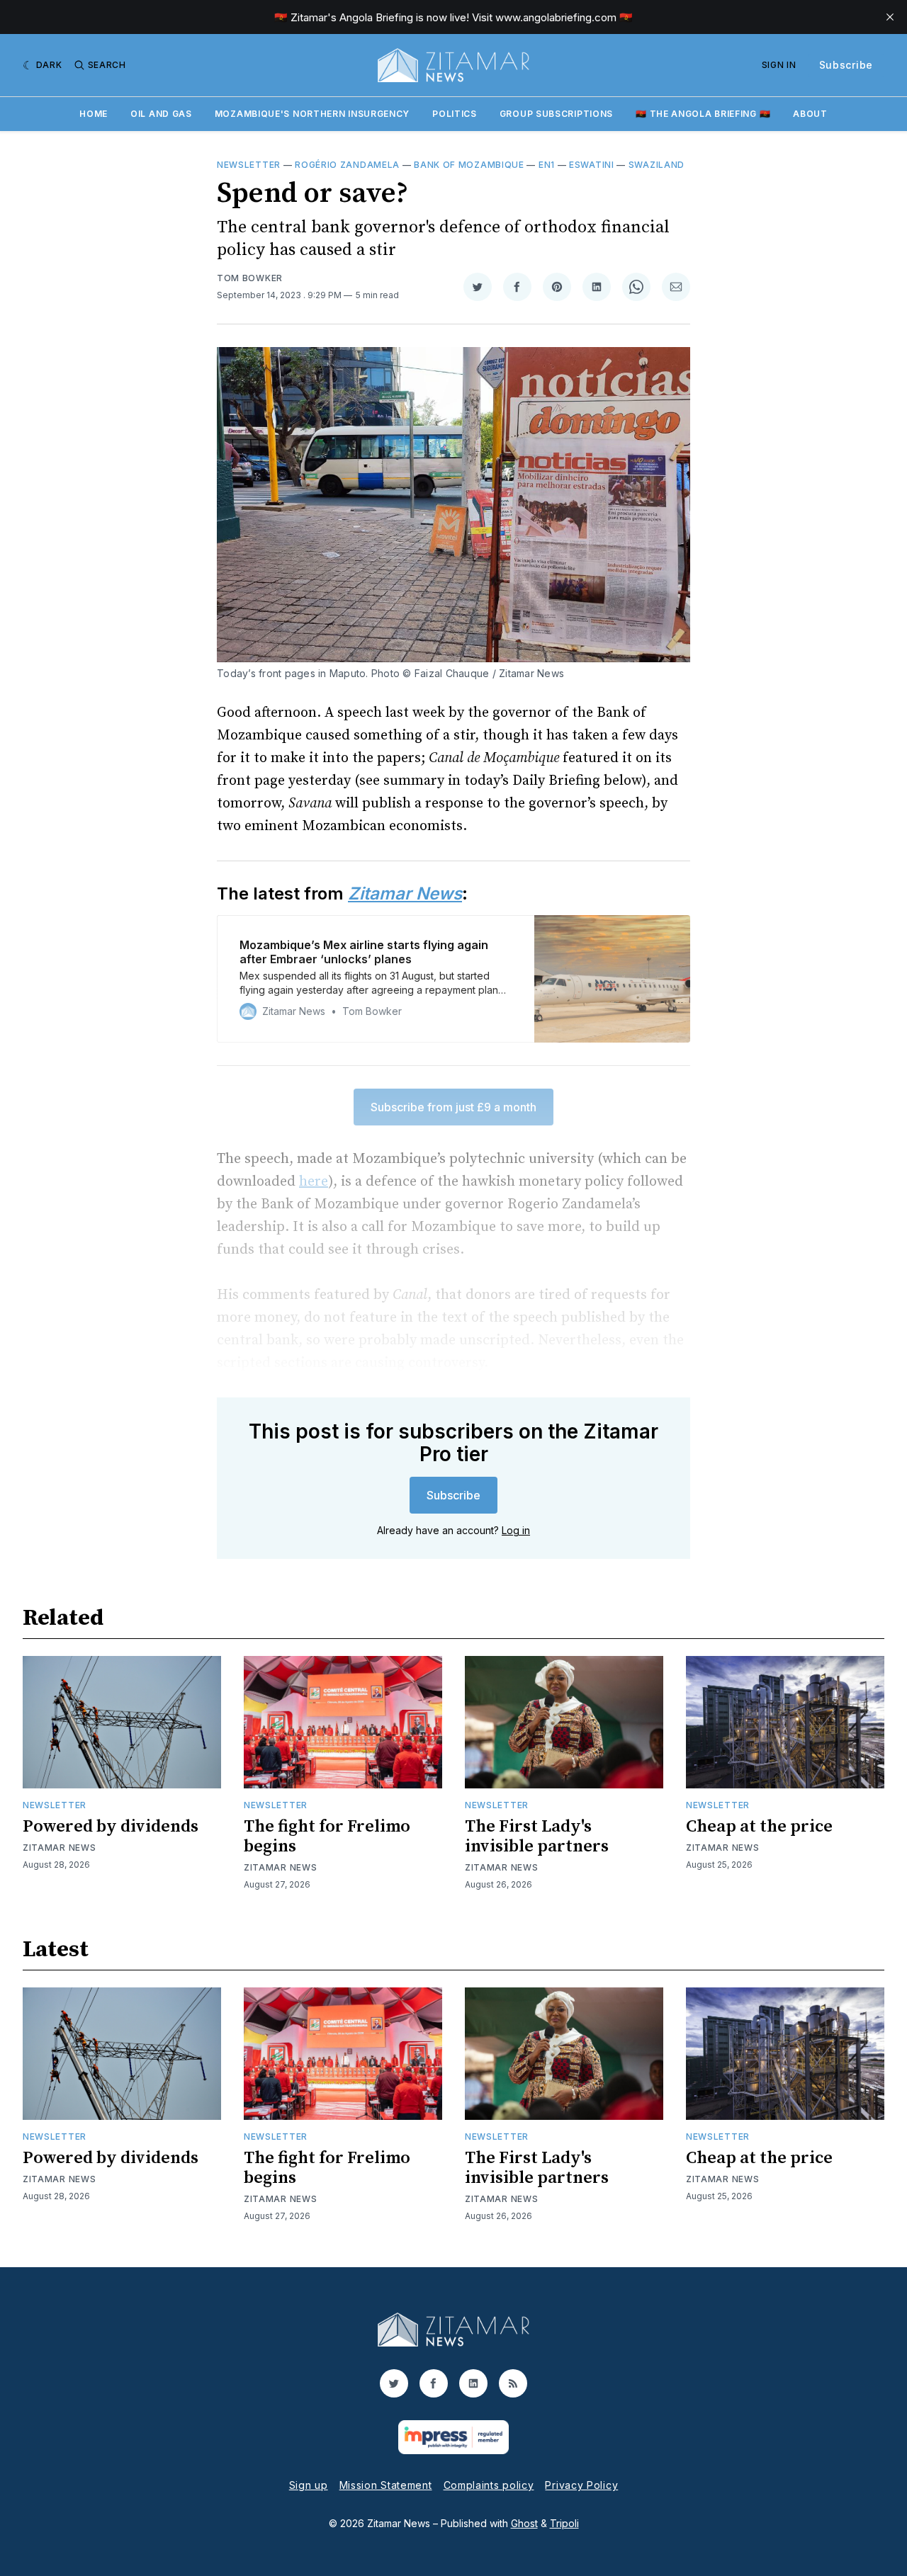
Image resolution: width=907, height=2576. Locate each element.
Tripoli (564, 2523)
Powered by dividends (111, 1827)
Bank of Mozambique (469, 165)
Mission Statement (386, 2485)
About (810, 114)
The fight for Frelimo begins (327, 1837)
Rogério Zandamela (347, 165)
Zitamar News (59, 1848)
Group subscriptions (556, 114)
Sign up (309, 2485)
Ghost (524, 2523)
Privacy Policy (581, 2485)
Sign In (779, 65)
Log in (516, 1530)
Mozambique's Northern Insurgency (312, 114)
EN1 (547, 165)
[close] (890, 17)
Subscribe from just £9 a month (453, 1107)
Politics (455, 114)
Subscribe (846, 65)
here (314, 1182)
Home (94, 114)
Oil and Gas (161, 114)
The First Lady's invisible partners (537, 1837)
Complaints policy (489, 2485)
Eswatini (592, 165)
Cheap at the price (759, 1827)
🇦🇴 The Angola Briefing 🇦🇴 (703, 114)
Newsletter (249, 165)
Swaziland (657, 165)
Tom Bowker (250, 278)
